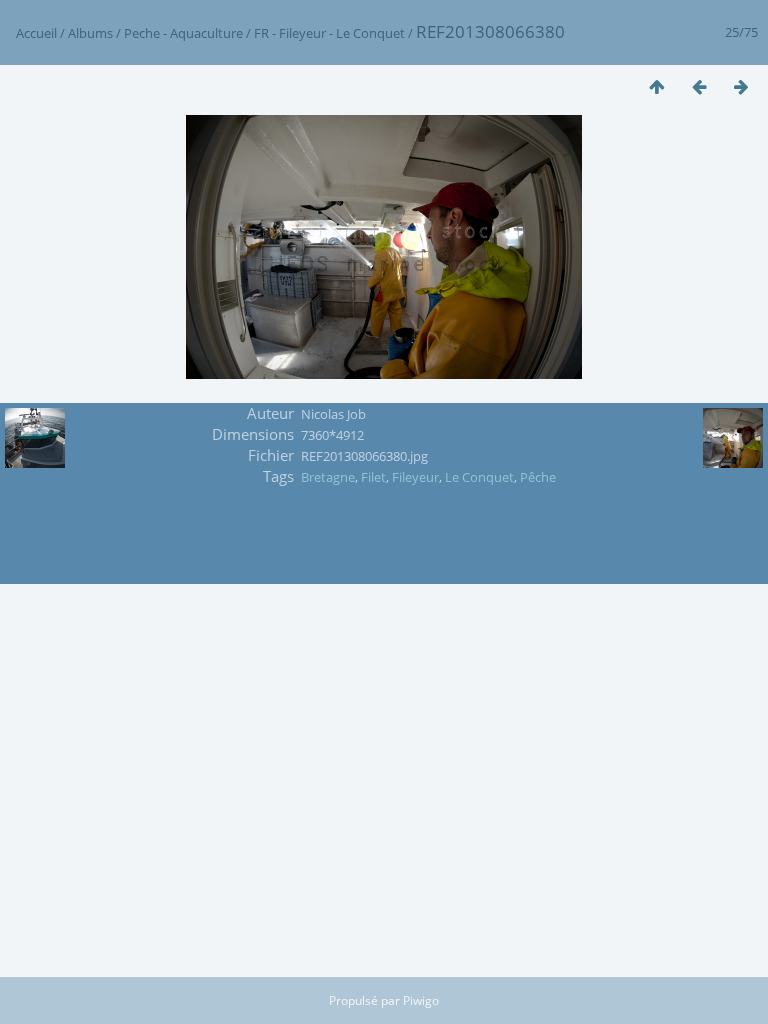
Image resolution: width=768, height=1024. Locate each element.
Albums (90, 33)
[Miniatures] (657, 86)
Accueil (36, 33)
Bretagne (328, 477)
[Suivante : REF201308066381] (741, 86)
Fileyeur (415, 477)
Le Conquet (479, 477)
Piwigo (421, 1000)
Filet (373, 477)
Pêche (538, 477)
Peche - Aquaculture (183, 33)
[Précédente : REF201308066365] (699, 86)
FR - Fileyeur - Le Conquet (329, 33)
